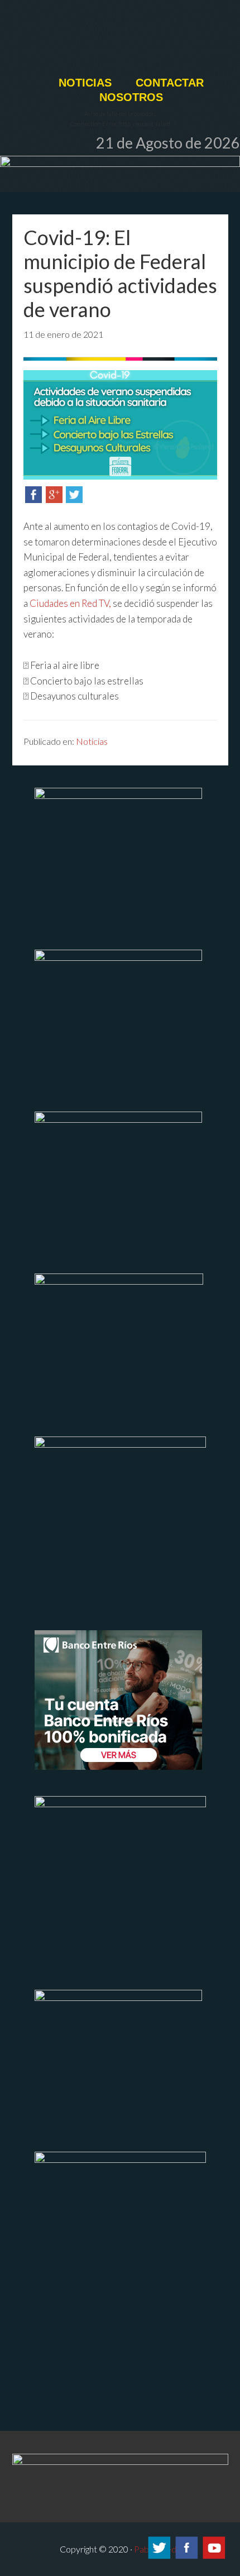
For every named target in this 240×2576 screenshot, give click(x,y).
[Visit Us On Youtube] (213, 2557)
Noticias (92, 741)
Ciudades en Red (120, 43)
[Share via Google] (54, 499)
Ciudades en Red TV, (70, 603)
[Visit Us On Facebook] (186, 2557)
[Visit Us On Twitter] (159, 2557)
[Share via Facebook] (33, 499)
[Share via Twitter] (74, 499)
